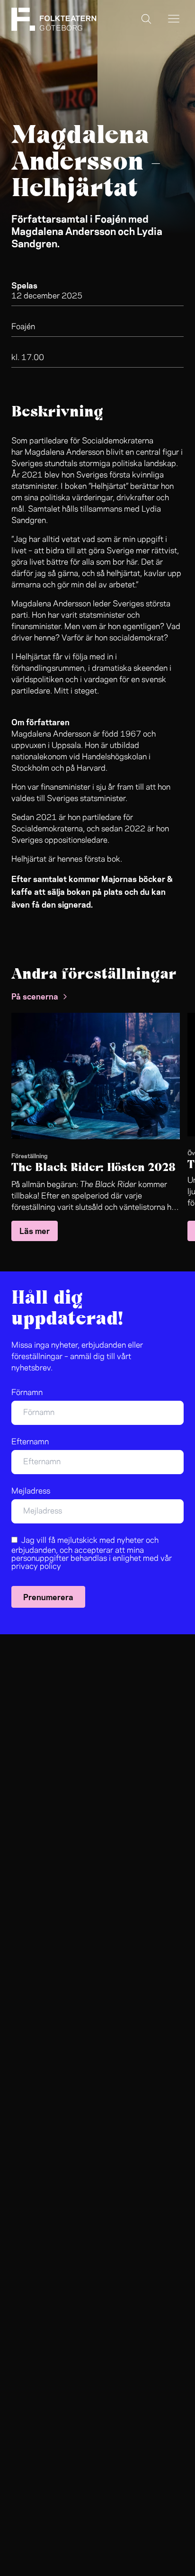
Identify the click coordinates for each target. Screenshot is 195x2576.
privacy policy (36, 1567)
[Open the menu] (174, 19)
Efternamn (30, 1442)
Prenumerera (48, 1596)
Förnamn (27, 1393)
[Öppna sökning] (146, 19)
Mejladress (31, 1491)
